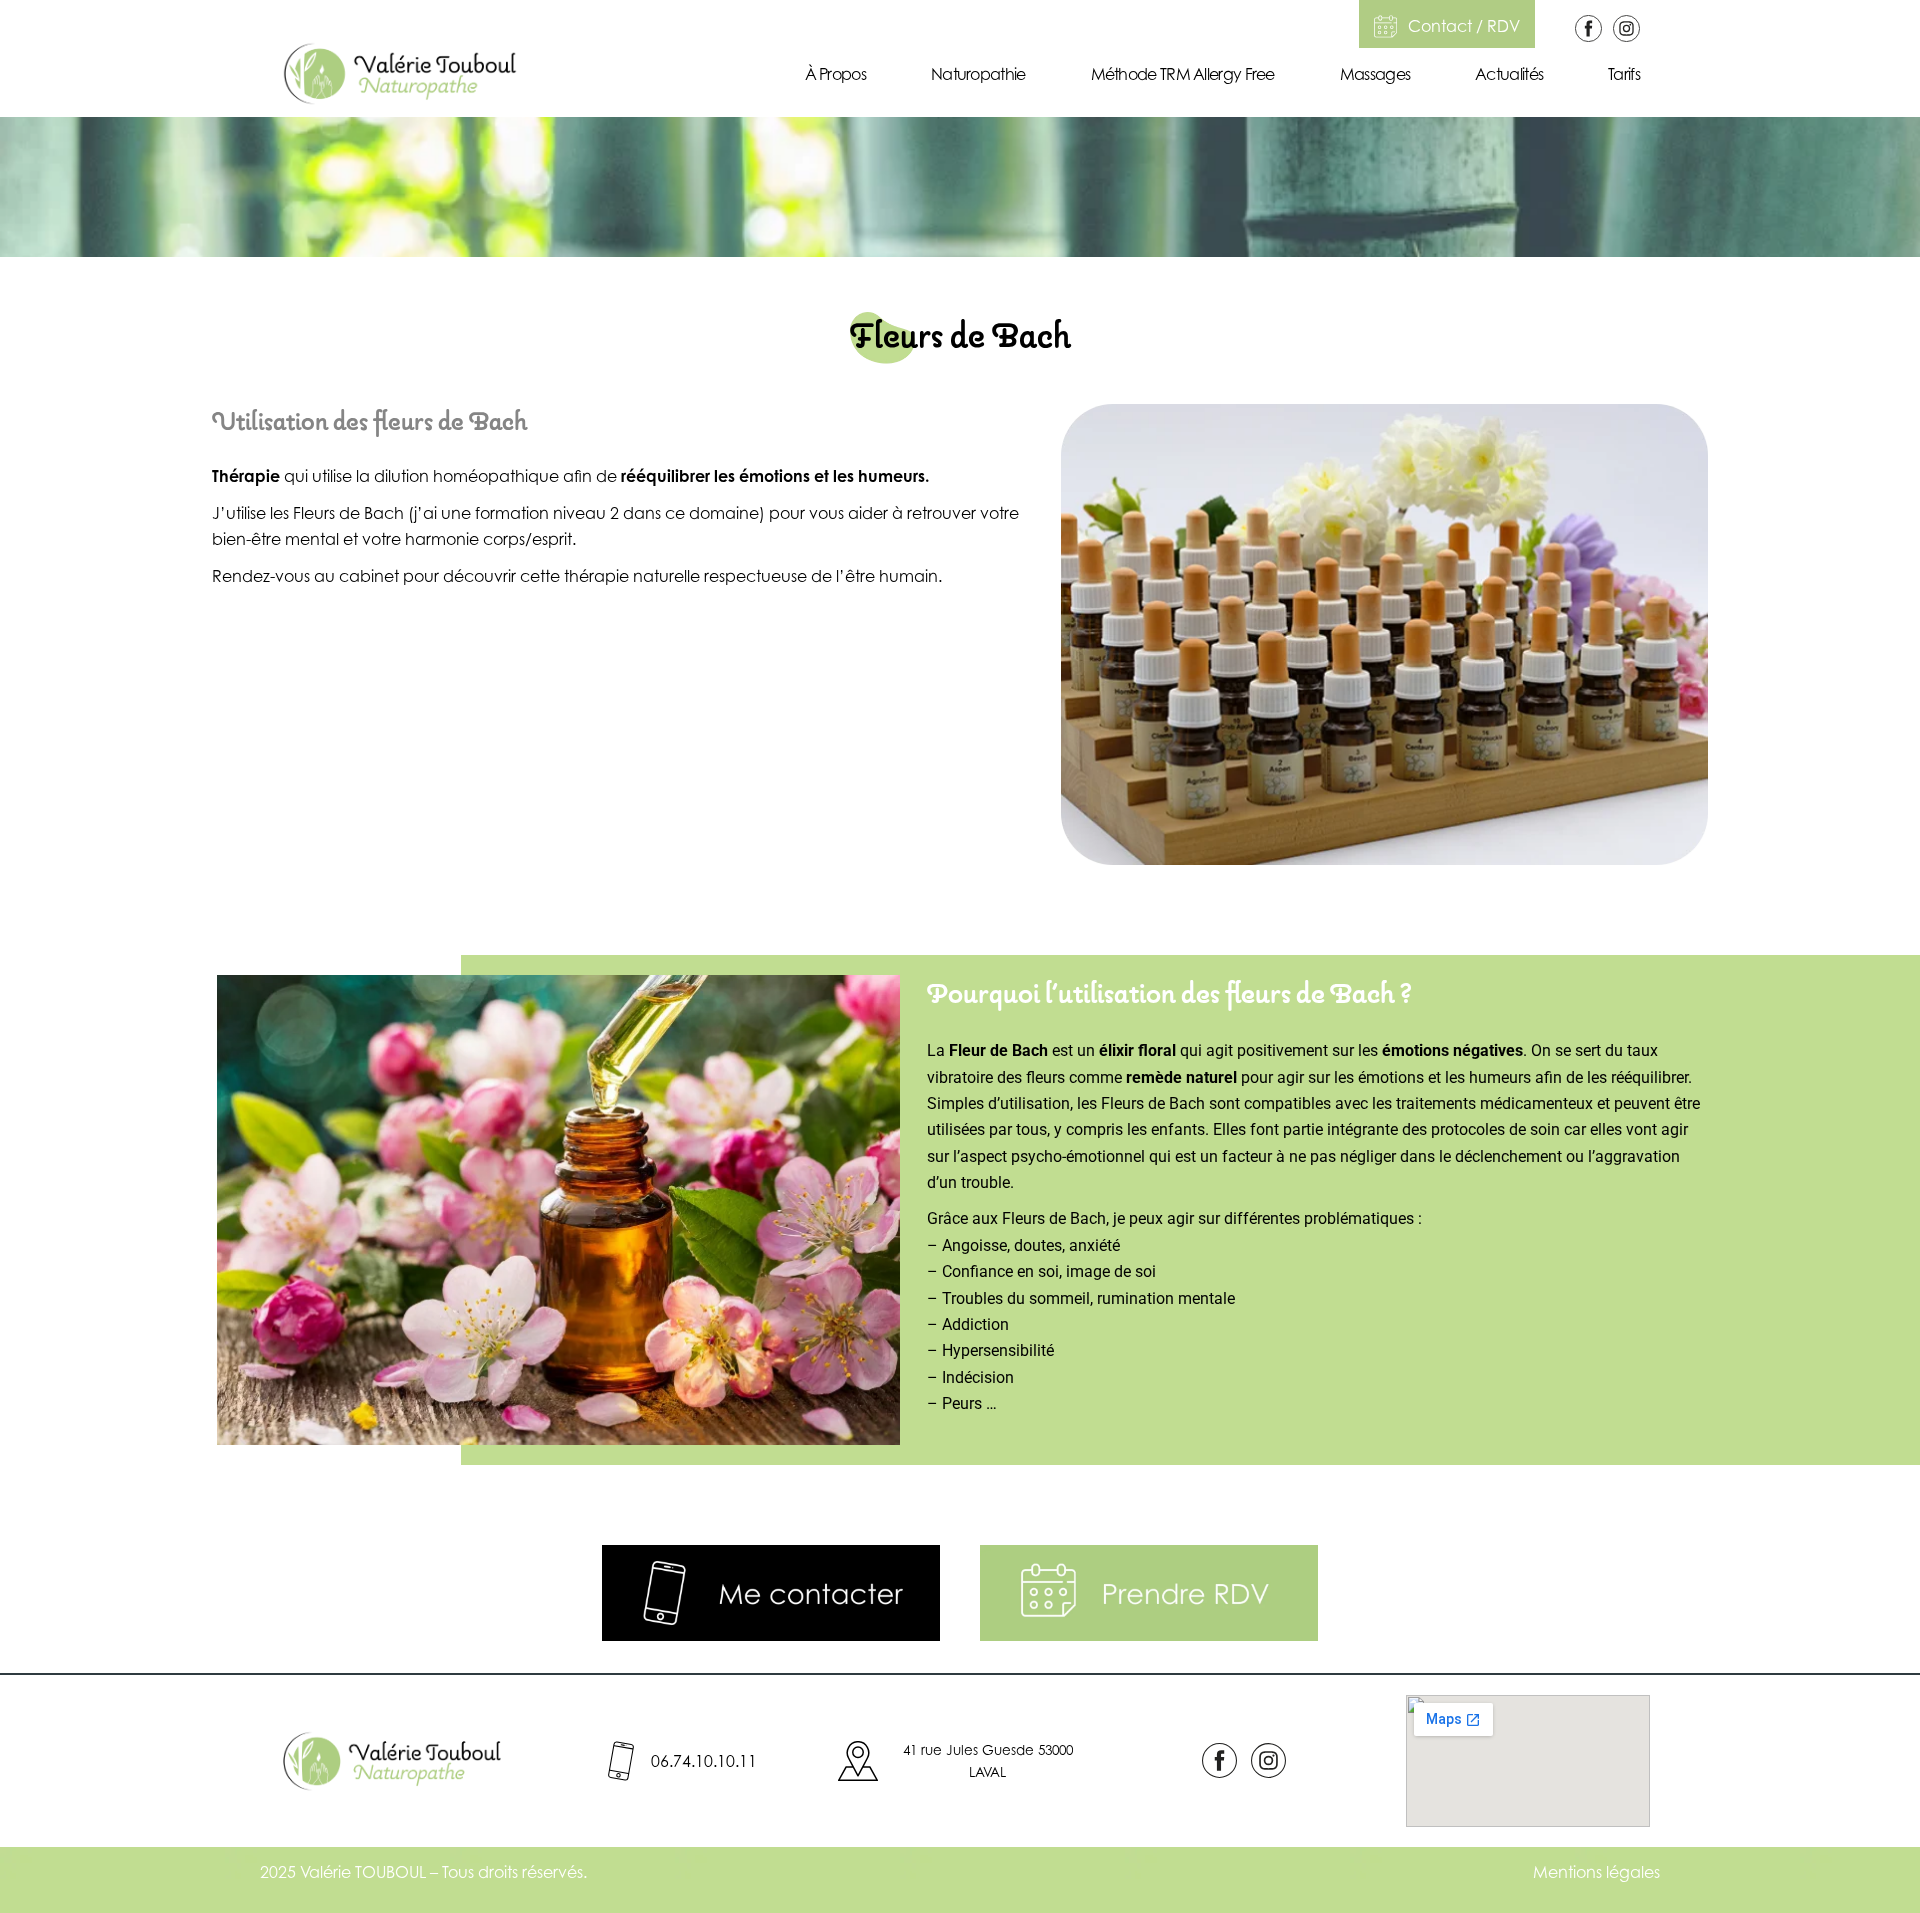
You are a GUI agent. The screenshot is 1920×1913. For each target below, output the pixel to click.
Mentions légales (1596, 1872)
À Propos (835, 74)
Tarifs (1624, 74)
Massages (1375, 74)
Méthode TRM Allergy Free (1183, 74)
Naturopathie (978, 74)
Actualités (1509, 74)
